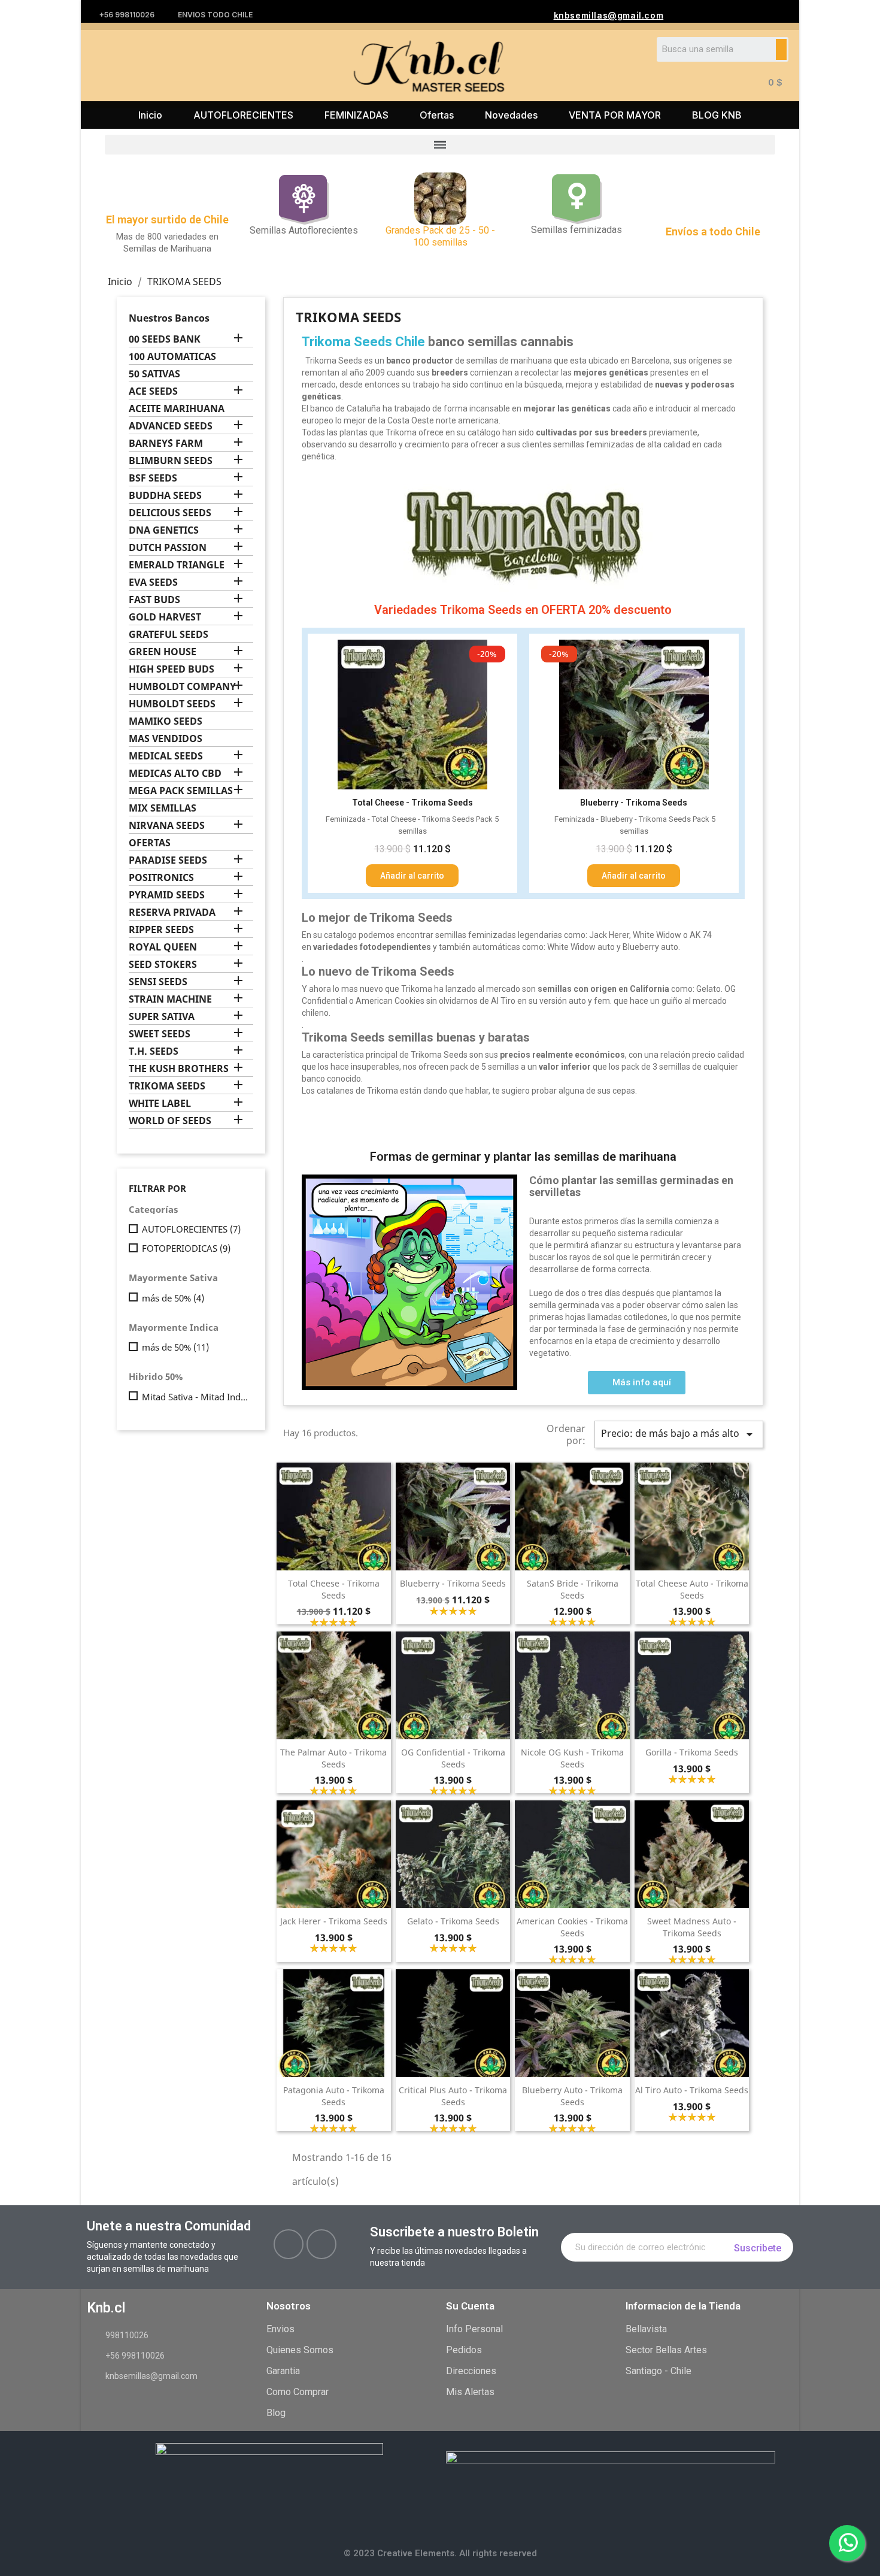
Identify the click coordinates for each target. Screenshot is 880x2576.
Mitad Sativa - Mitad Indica (195, 1397)
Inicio (150, 115)
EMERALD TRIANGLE (177, 565)
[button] (637, 1383)
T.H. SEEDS (154, 1051)
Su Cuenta (470, 2306)
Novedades (511, 115)
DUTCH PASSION (168, 548)
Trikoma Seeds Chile (363, 342)
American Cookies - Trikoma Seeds (572, 1927)
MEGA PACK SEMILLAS (181, 791)
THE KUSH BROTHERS (179, 1069)
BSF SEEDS (153, 478)
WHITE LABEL (160, 1104)
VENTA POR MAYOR (615, 115)
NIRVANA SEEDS (167, 826)
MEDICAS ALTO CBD (175, 774)
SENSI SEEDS (158, 982)
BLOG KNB (717, 115)
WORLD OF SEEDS (170, 1121)
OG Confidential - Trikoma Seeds (453, 1758)
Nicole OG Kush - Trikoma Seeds (572, 1758)
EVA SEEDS (153, 582)
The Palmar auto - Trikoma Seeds (333, 1758)
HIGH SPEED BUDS (172, 669)
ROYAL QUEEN (163, 947)
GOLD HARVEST (165, 617)
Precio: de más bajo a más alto (679, 1434)
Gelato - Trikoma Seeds (453, 1921)
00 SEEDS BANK (165, 339)
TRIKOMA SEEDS (167, 1086)
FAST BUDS (154, 600)
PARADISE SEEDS (168, 860)
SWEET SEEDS (160, 1034)
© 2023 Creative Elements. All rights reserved (440, 2553)
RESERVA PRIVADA (172, 912)
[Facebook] (289, 2244)
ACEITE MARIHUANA (177, 409)
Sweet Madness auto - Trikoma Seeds (692, 1927)
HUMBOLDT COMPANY (182, 687)
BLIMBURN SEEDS (171, 461)
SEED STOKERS (163, 965)
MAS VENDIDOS (166, 739)
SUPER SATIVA (162, 1017)
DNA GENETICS (164, 530)
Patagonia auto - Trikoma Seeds (334, 2096)
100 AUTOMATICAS (172, 357)
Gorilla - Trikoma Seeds (692, 1752)
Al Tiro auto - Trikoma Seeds (692, 2090)
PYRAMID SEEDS (167, 895)
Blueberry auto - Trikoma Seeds (572, 2096)
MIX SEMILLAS (163, 808)
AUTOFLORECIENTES (243, 115)
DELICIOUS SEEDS (170, 513)
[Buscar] (781, 49)
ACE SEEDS (153, 391)
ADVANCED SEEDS (171, 426)
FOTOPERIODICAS (186, 1248)
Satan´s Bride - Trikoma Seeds (573, 1589)
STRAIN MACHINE (170, 999)
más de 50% (173, 1298)
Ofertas (437, 115)
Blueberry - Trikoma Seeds (453, 1583)
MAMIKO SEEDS (166, 721)
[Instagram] (321, 2244)
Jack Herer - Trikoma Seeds (334, 1921)
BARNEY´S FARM (166, 444)
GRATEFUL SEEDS (169, 635)
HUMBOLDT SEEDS (172, 704)
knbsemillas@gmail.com (609, 15)
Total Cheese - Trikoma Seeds (334, 1589)
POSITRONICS (161, 878)
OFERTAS (150, 843)
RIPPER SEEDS (161, 930)
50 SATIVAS (154, 374)
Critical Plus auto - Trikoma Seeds (453, 2096)
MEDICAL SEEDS (166, 756)
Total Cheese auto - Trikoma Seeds (692, 1589)
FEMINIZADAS (356, 115)
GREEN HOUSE (163, 652)
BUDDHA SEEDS (165, 496)
